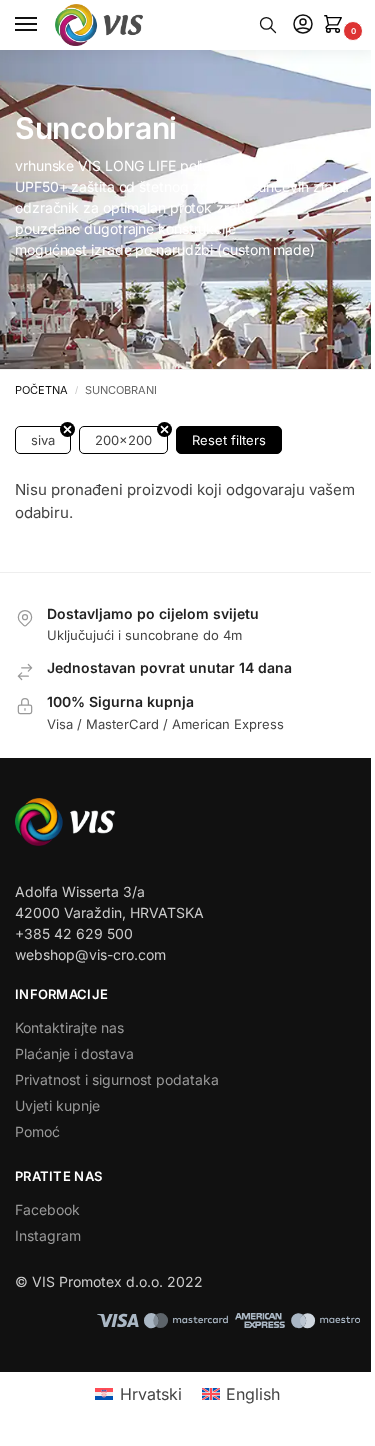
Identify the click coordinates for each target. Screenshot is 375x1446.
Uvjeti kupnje (57, 1105)
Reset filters (229, 440)
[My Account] (303, 25)
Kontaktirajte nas (69, 1027)
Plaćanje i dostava (74, 1053)
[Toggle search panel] (268, 25)
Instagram (48, 1235)
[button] (337, 25)
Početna (41, 390)
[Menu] (45, 25)
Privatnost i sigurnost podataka (117, 1079)
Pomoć (37, 1131)
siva (43, 440)
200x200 (123, 440)
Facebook (47, 1209)
